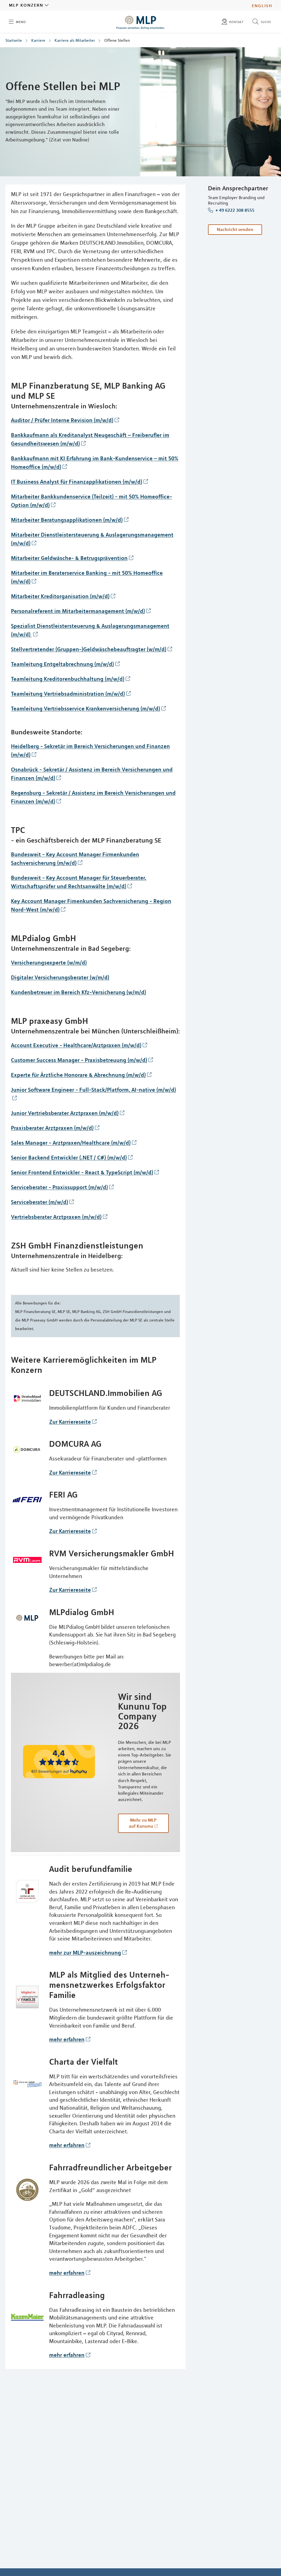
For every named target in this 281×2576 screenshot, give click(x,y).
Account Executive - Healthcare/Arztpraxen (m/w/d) (76, 1045)
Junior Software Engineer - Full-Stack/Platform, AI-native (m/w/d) (93, 1090)
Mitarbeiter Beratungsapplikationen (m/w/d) (67, 520)
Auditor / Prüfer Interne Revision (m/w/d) (62, 420)
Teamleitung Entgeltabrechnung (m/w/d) (62, 664)
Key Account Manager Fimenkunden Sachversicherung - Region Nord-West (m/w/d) (91, 905)
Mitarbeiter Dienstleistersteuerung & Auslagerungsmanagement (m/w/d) (92, 539)
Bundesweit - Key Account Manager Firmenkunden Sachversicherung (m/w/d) (75, 858)
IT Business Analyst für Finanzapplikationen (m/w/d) (77, 482)
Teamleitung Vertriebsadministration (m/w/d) (68, 694)
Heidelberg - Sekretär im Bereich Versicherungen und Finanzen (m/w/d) (90, 750)
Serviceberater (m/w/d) (40, 1202)
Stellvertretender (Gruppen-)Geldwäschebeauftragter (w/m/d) (89, 649)
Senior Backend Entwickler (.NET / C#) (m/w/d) (69, 1157)
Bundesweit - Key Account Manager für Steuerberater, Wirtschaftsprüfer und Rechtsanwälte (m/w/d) (79, 882)
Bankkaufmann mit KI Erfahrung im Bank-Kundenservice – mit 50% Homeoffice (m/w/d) (95, 462)
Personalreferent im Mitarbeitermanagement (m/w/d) (78, 611)
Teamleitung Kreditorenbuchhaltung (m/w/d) (68, 679)
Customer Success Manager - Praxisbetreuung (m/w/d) (79, 1060)
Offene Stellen (117, 40)
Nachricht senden (235, 229)
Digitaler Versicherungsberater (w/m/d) (60, 977)
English (262, 5)
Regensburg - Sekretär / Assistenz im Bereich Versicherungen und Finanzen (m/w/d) (93, 797)
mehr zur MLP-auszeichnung (85, 1952)
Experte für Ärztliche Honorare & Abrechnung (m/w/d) (78, 1075)
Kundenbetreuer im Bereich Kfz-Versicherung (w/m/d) (78, 992)
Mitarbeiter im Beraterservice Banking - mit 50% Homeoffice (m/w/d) (87, 577)
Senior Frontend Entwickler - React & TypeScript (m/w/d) (82, 1172)
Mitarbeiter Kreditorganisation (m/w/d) (60, 596)
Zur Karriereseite (70, 1422)
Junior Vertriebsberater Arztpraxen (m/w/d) (65, 1113)
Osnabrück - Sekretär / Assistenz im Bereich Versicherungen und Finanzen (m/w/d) (92, 774)
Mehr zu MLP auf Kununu (143, 1823)
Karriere (38, 40)
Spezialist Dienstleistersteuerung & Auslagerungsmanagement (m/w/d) (90, 630)
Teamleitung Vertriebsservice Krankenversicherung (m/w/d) (85, 708)
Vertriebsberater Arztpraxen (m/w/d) (56, 1217)
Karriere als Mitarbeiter (75, 40)
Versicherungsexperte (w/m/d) (49, 962)
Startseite (14, 40)
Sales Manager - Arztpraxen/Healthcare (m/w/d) (71, 1143)
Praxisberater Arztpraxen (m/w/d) (52, 1128)
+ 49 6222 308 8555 (234, 210)
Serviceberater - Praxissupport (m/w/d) (59, 1187)
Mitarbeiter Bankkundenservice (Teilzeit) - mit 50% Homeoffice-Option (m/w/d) (92, 501)
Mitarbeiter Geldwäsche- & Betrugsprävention (69, 558)
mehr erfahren (67, 2039)
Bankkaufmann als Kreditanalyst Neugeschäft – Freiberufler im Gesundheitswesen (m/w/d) (90, 439)
